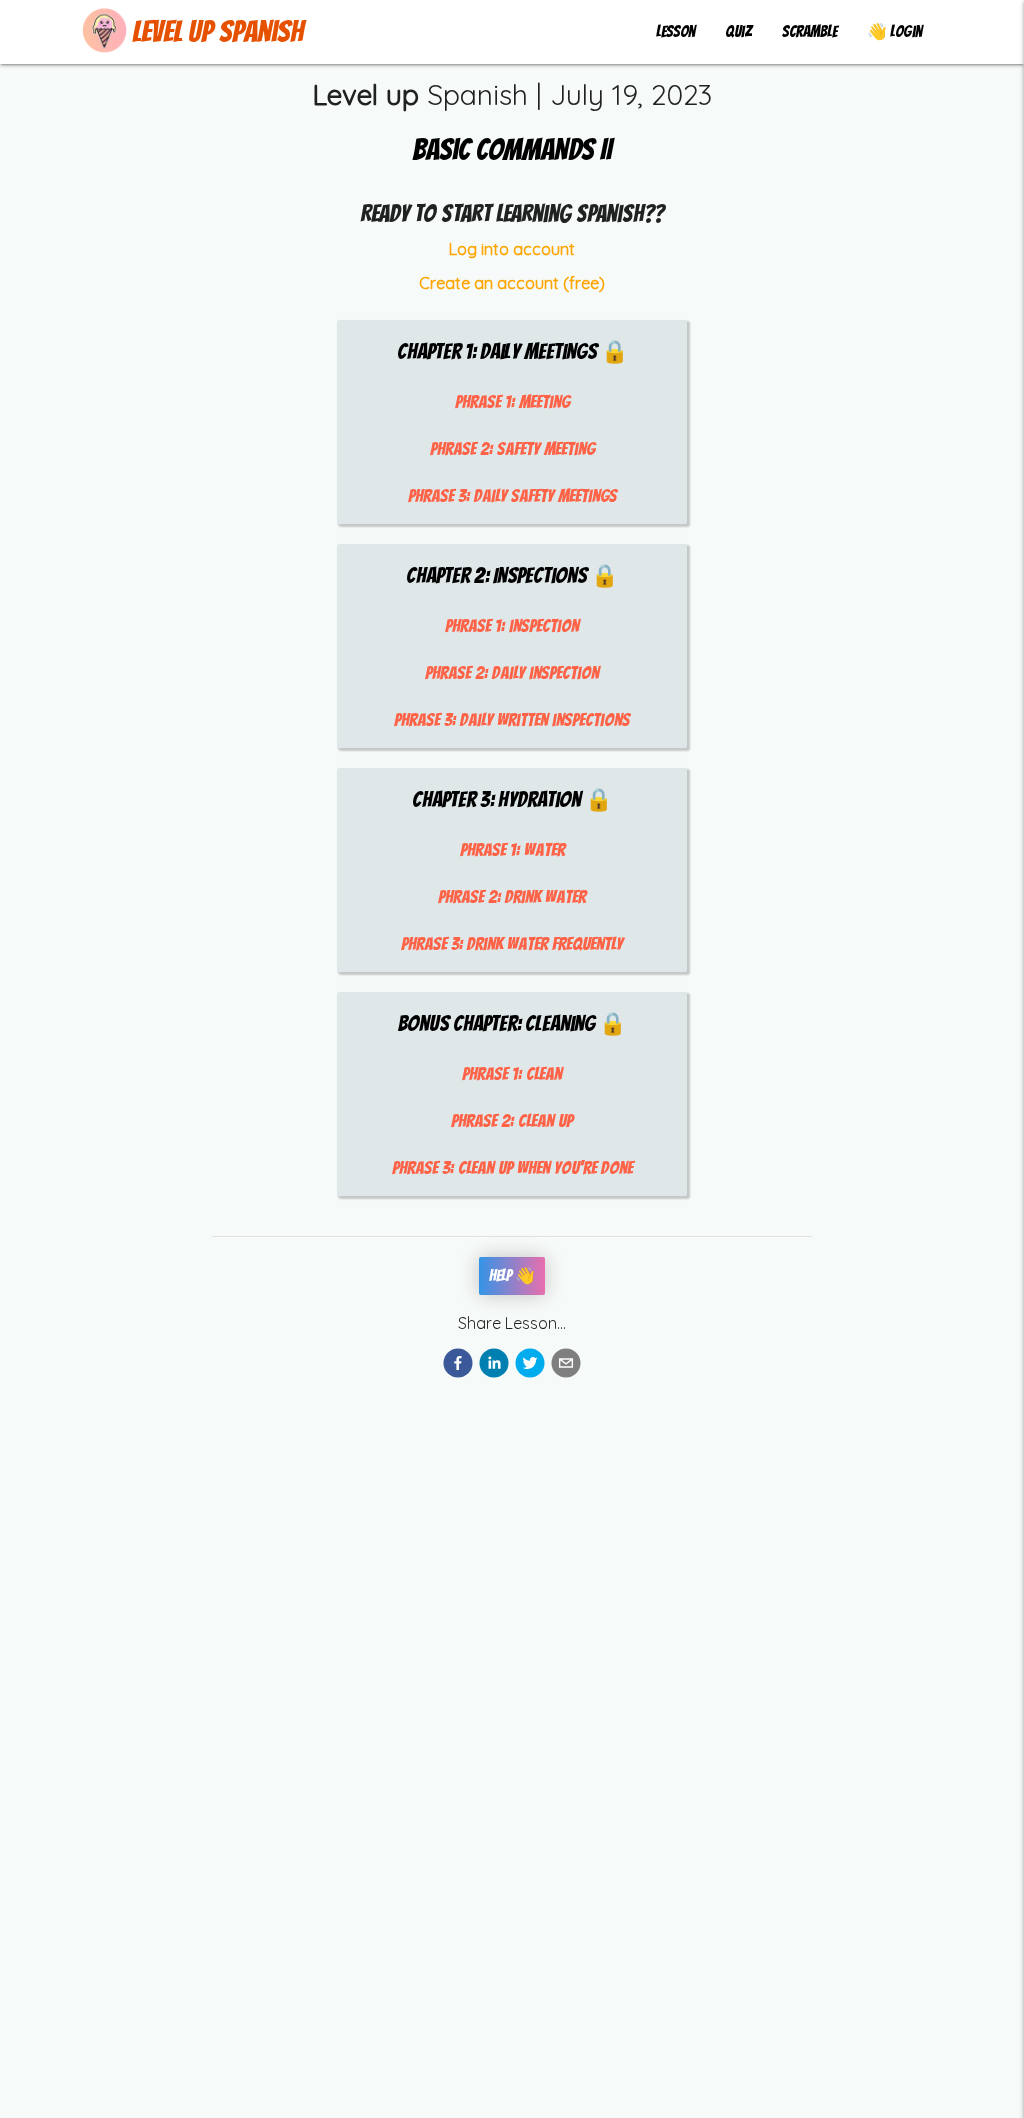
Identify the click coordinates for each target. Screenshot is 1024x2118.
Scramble (809, 31)
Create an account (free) (512, 283)
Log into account (512, 249)
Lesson (675, 31)
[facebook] (458, 1366)
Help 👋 (512, 1275)
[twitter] (530, 1366)
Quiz (738, 31)
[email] (566, 1366)
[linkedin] (494, 1366)
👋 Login (894, 31)
